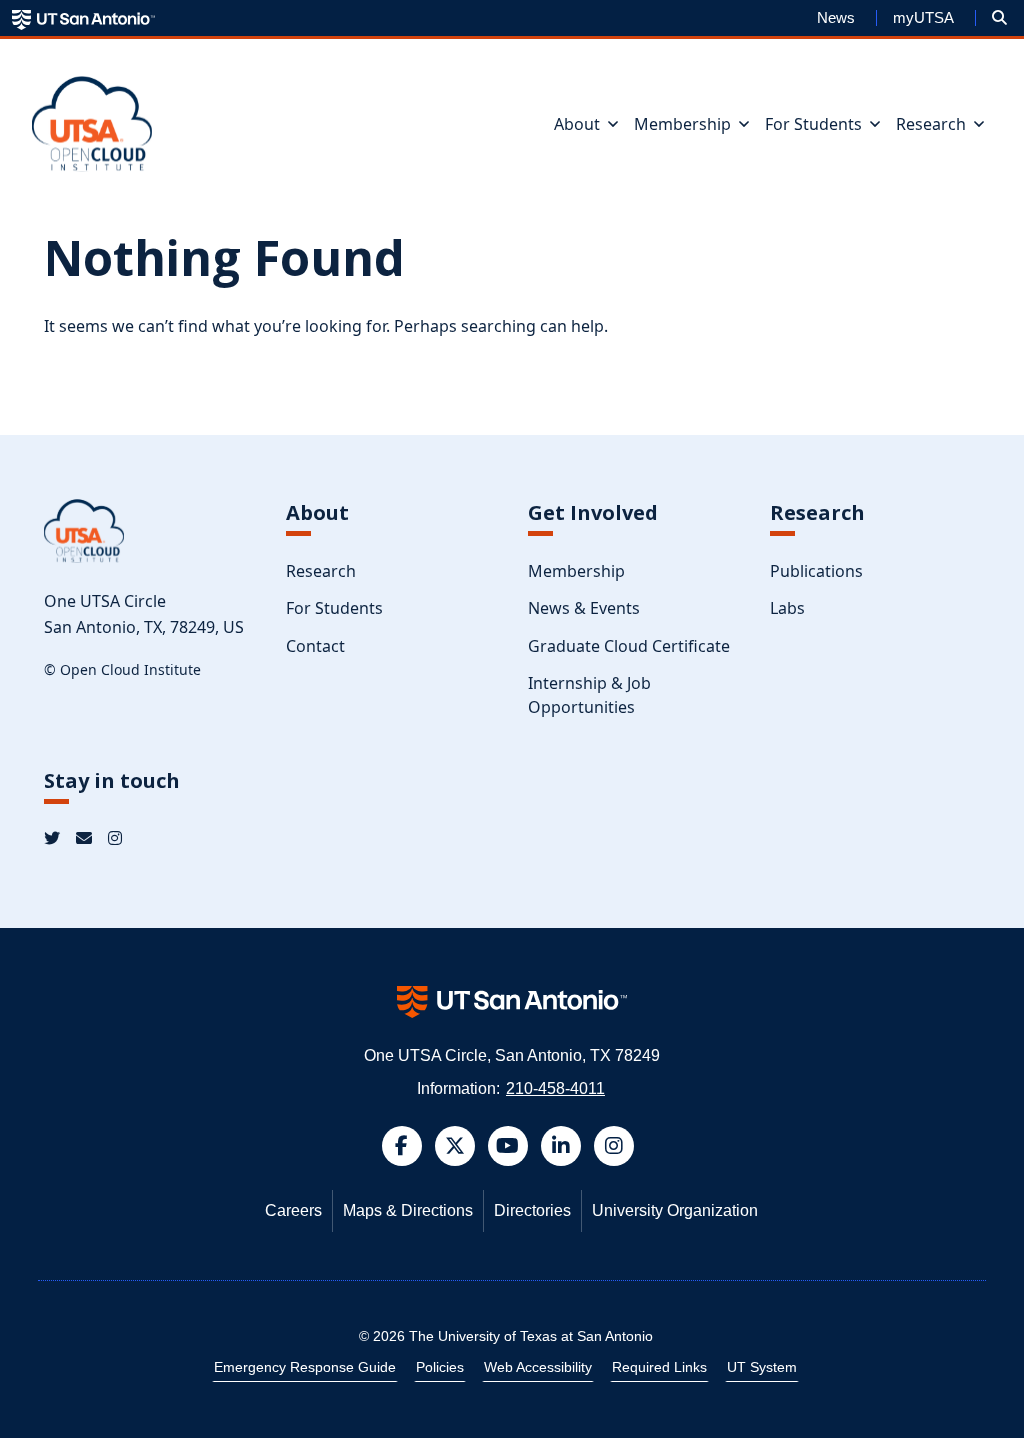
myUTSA (923, 18)
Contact (315, 646)
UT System (762, 1367)
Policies (440, 1367)
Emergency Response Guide (305, 1367)
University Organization (675, 1210)
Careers (293, 1210)
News (836, 18)
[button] (999, 18)
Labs (787, 608)
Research (321, 571)
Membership (576, 571)
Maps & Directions (408, 1210)
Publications (816, 571)
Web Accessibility (538, 1367)
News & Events (584, 608)
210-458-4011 (555, 1088)
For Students (334, 608)
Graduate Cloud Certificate (629, 646)
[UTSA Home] (83, 18)
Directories (532, 1210)
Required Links (659, 1367)
